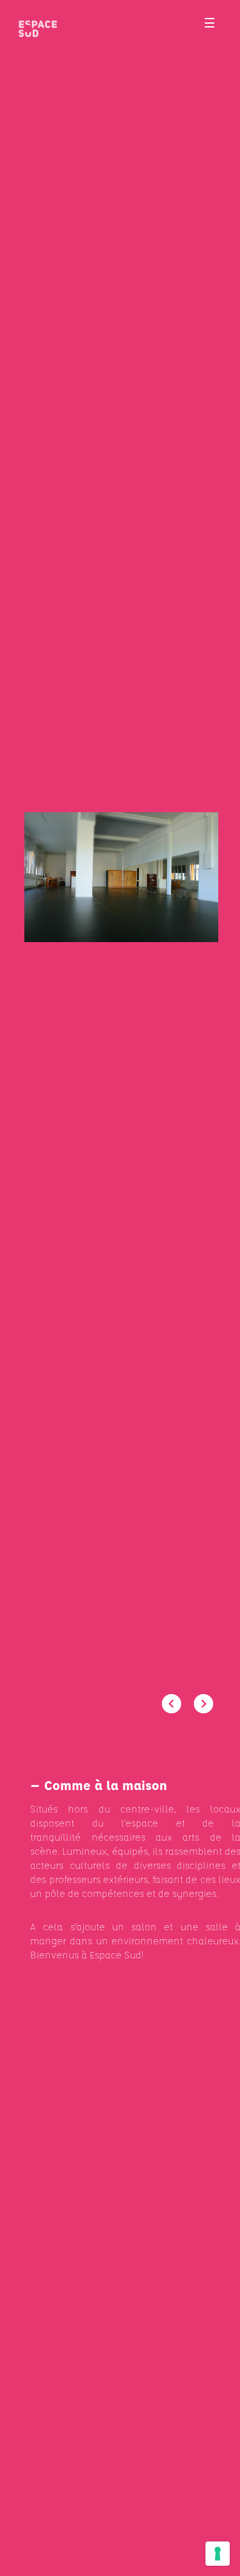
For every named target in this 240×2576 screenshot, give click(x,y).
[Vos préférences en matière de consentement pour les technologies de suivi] (218, 2554)
